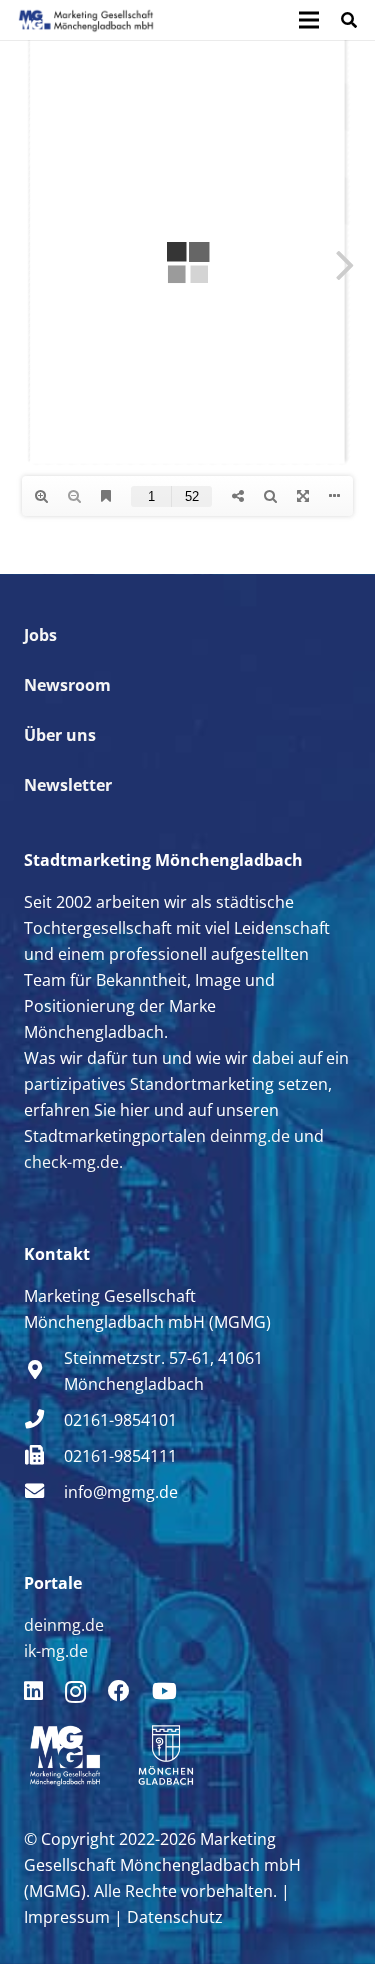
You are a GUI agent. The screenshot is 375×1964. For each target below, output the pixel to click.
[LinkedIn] (33, 1691)
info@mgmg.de (121, 1492)
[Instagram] (75, 1692)
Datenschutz (175, 1917)
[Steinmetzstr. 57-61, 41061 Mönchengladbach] (44, 1371)
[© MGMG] (86, 20)
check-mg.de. (73, 1162)
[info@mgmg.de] (44, 1492)
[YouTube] (164, 1691)
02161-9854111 (120, 1456)
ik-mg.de (56, 1651)
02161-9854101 (120, 1420)
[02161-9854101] (44, 1420)
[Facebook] (119, 1691)
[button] (349, 20)
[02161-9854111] (44, 1456)
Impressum (67, 1917)
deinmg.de (250, 1136)
